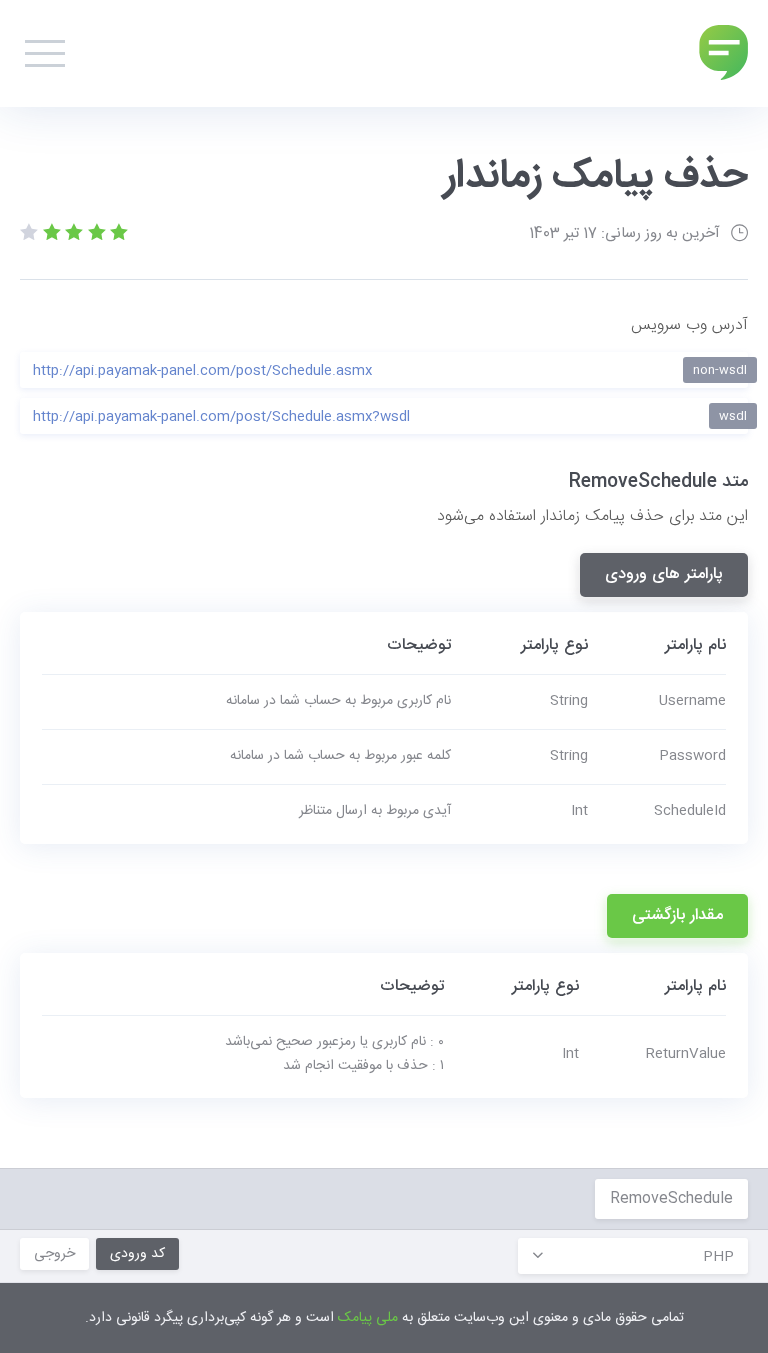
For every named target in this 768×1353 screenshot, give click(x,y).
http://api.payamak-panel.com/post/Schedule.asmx (390, 371)
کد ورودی (137, 1254)
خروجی (54, 1254)
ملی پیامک (368, 1318)
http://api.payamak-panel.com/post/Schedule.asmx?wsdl (390, 417)
